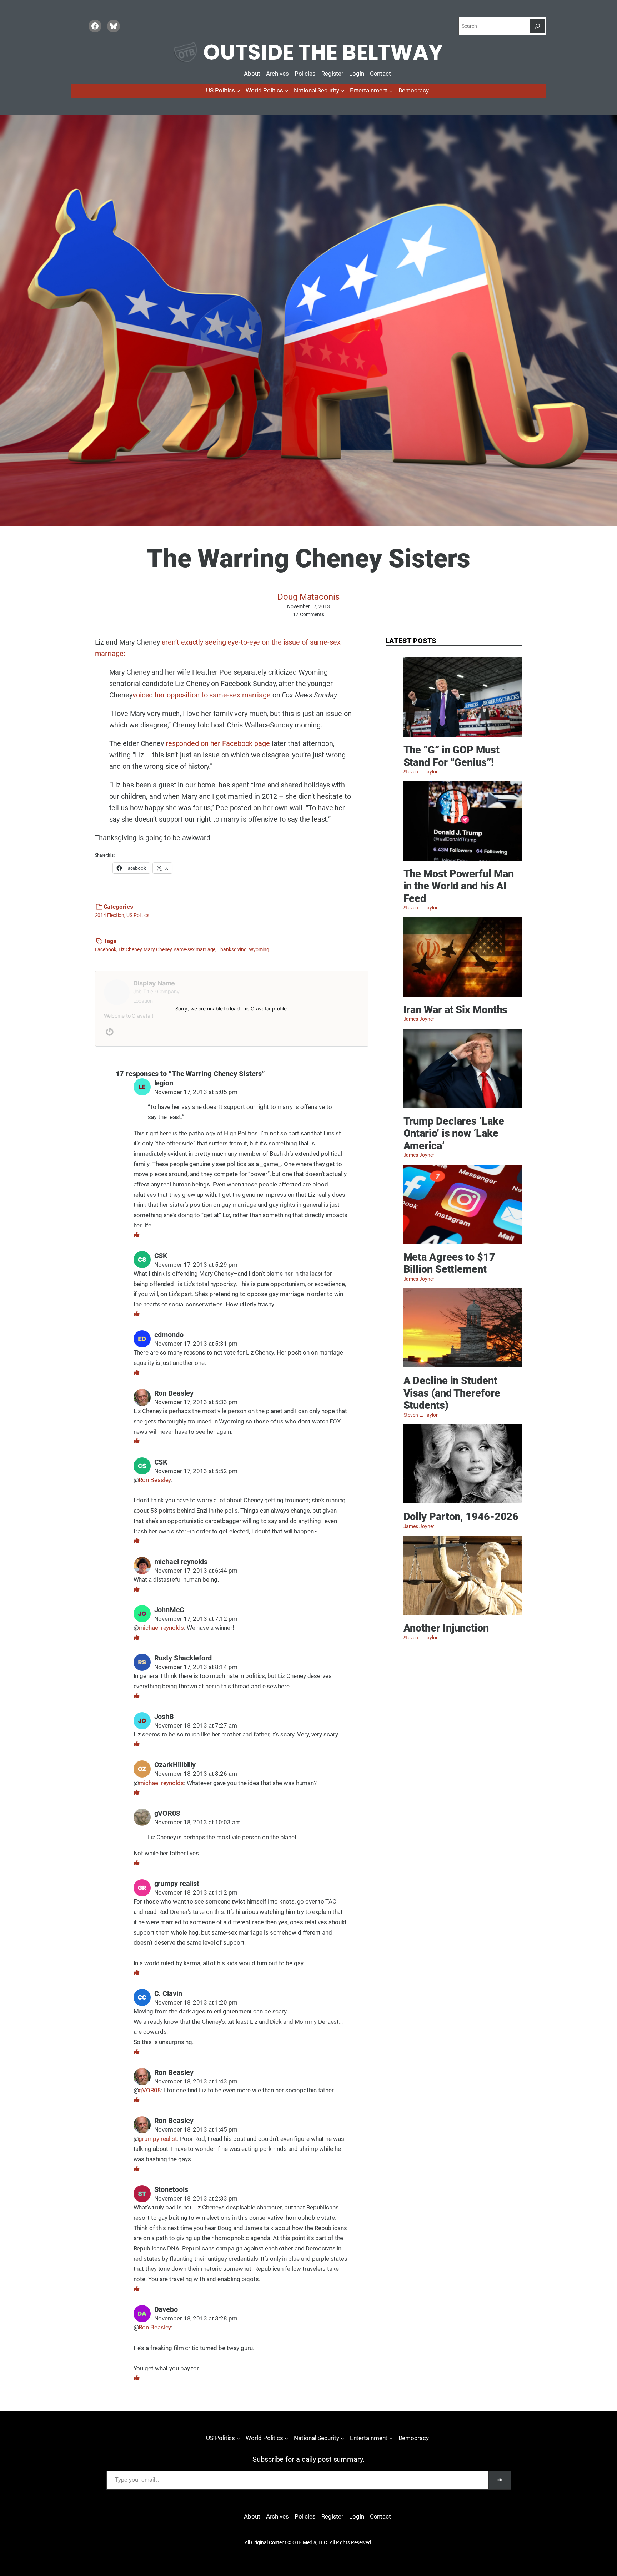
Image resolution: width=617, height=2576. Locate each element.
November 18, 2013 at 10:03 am (197, 1822)
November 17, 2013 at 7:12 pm (196, 1619)
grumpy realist (158, 2139)
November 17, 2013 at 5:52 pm (196, 1471)
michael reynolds (161, 1628)
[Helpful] (137, 1235)
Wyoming (259, 949)
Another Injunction (446, 1628)
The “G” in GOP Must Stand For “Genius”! (452, 756)
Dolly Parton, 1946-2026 (461, 1517)
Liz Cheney (130, 949)
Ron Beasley (174, 1393)
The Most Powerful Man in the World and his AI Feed (459, 886)
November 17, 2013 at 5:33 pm (196, 1402)
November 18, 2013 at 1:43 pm (196, 2081)
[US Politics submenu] (238, 91)
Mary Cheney (158, 949)
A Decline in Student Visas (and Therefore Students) (452, 1393)
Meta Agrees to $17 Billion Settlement (449, 1263)
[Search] (537, 26)
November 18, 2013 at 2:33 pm (196, 2199)
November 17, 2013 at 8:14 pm (196, 1667)
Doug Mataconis (308, 597)
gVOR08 (150, 2090)
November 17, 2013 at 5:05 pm (196, 1092)
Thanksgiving (232, 949)
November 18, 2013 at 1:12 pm (196, 1893)
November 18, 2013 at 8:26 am (196, 1774)
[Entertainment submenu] (391, 91)
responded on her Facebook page (218, 743)
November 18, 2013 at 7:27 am (196, 1726)
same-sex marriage (195, 949)
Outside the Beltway (323, 52)
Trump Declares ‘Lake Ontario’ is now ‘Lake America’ (454, 1133)
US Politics (138, 915)
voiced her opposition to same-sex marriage (202, 695)
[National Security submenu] (342, 91)
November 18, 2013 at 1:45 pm (196, 2130)
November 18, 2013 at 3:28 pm (196, 2318)
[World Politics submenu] (286, 91)
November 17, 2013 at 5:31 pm (196, 1344)
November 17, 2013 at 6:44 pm (196, 1571)
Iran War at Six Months (456, 1010)
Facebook (106, 949)
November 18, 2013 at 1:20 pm (196, 2003)
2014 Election (110, 915)
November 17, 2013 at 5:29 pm (196, 1265)
